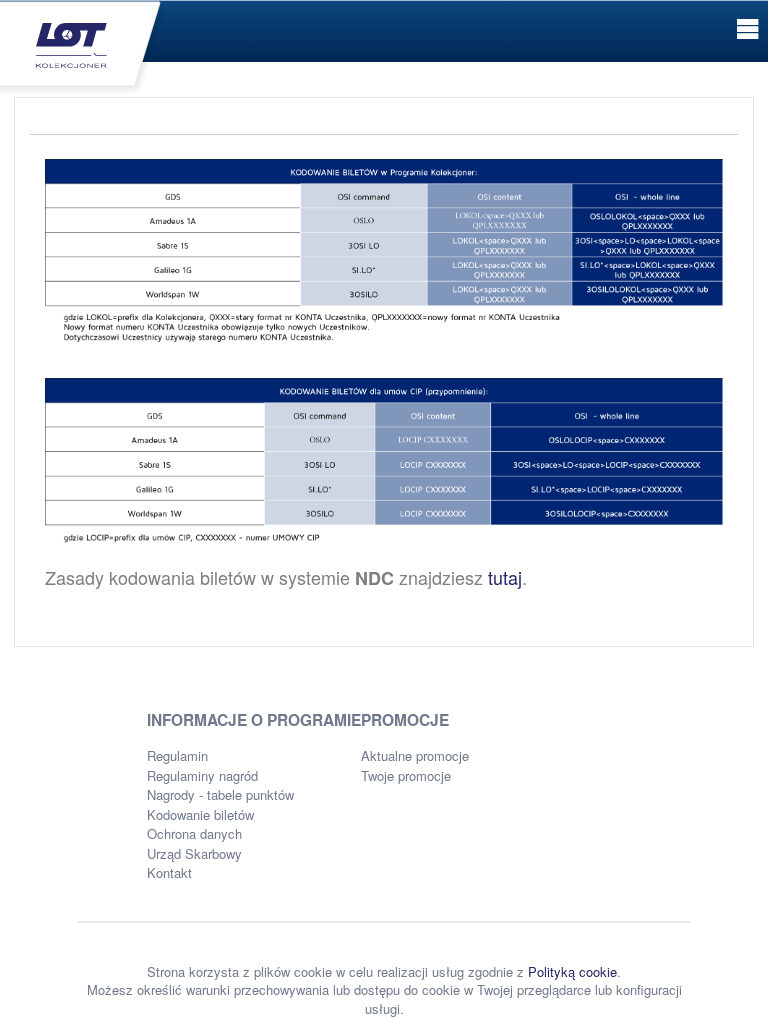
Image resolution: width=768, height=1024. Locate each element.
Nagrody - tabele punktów (220, 794)
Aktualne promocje (415, 755)
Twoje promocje (406, 775)
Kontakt (169, 872)
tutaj (505, 577)
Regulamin (177, 755)
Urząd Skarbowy (194, 853)
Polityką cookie (572, 971)
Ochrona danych (194, 833)
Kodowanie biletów (200, 814)
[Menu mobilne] (747, 29)
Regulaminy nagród (202, 775)
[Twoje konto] (83, 46)
